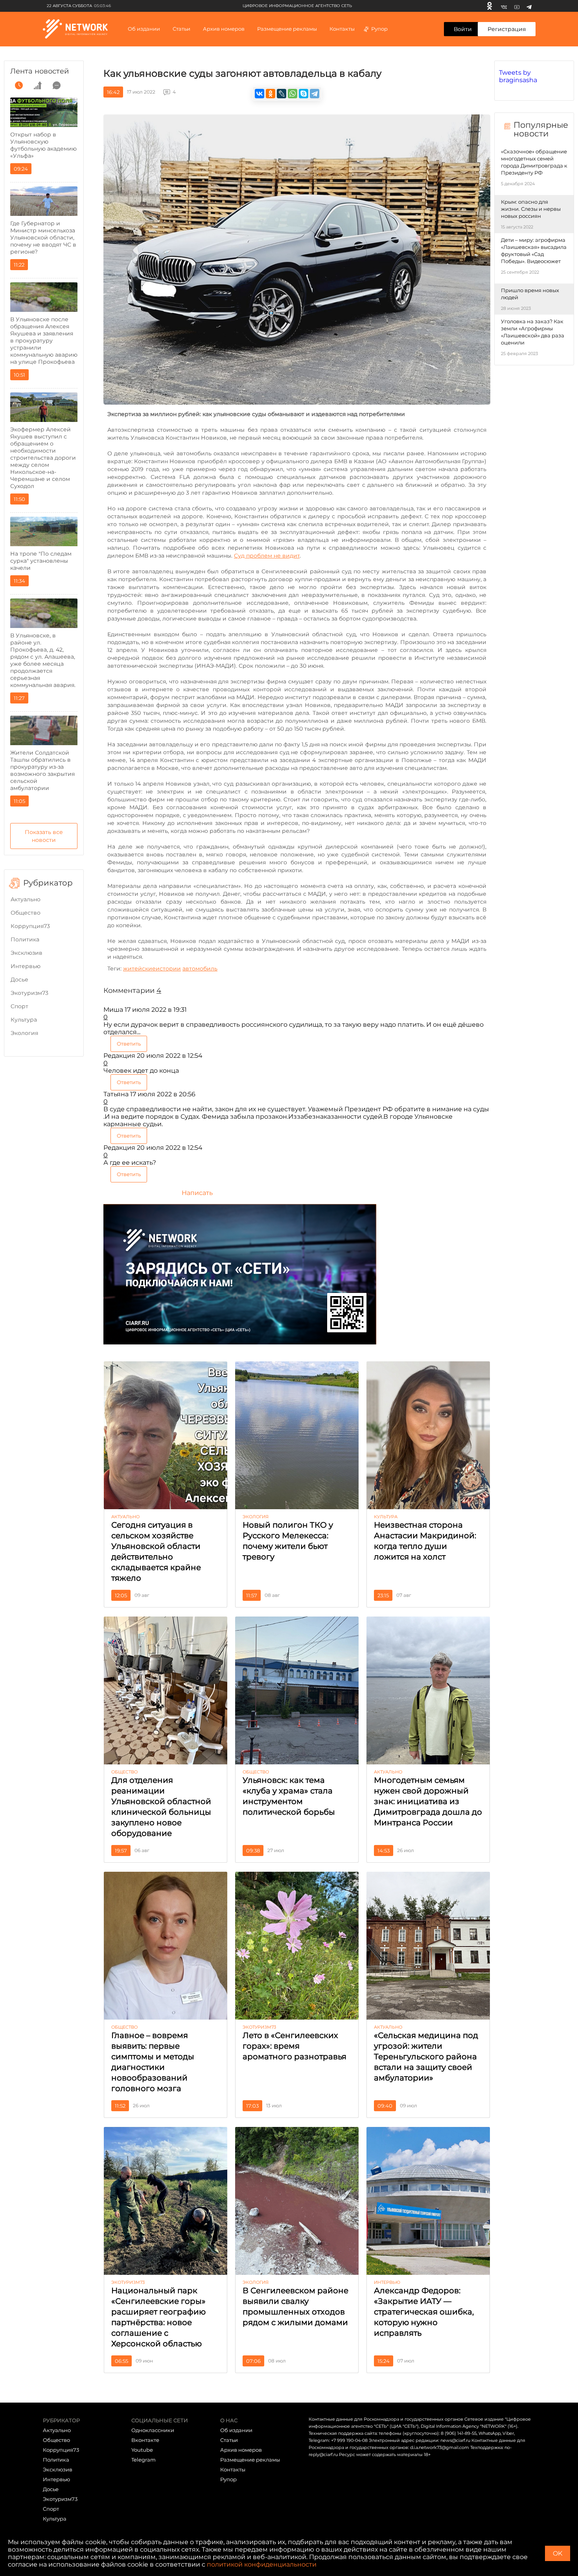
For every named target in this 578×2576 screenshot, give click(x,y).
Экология (24, 1033)
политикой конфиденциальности (262, 2564)
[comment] (57, 85)
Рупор (379, 29)
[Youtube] (517, 6)
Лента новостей (40, 71)
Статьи (229, 2440)
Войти (463, 29)
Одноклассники (153, 2430)
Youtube (142, 2450)
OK (558, 2553)
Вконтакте (145, 2440)
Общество (26, 913)
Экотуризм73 (29, 993)
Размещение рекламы (287, 29)
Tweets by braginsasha (518, 76)
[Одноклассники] (490, 6)
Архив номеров (241, 2450)
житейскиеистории (152, 969)
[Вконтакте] (504, 6)
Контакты (342, 29)
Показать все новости (44, 836)
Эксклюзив (27, 953)
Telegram (144, 2460)
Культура (24, 1020)
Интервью (26, 966)
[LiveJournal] (282, 94)
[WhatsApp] (293, 94)
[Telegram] (529, 6)
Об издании (144, 29)
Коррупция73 (30, 926)
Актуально (26, 899)
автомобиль (200, 969)
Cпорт (19, 1006)
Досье (19, 980)
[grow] (38, 85)
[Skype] (304, 94)
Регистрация (507, 29)
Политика (25, 939)
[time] (19, 85)
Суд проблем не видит (267, 556)
